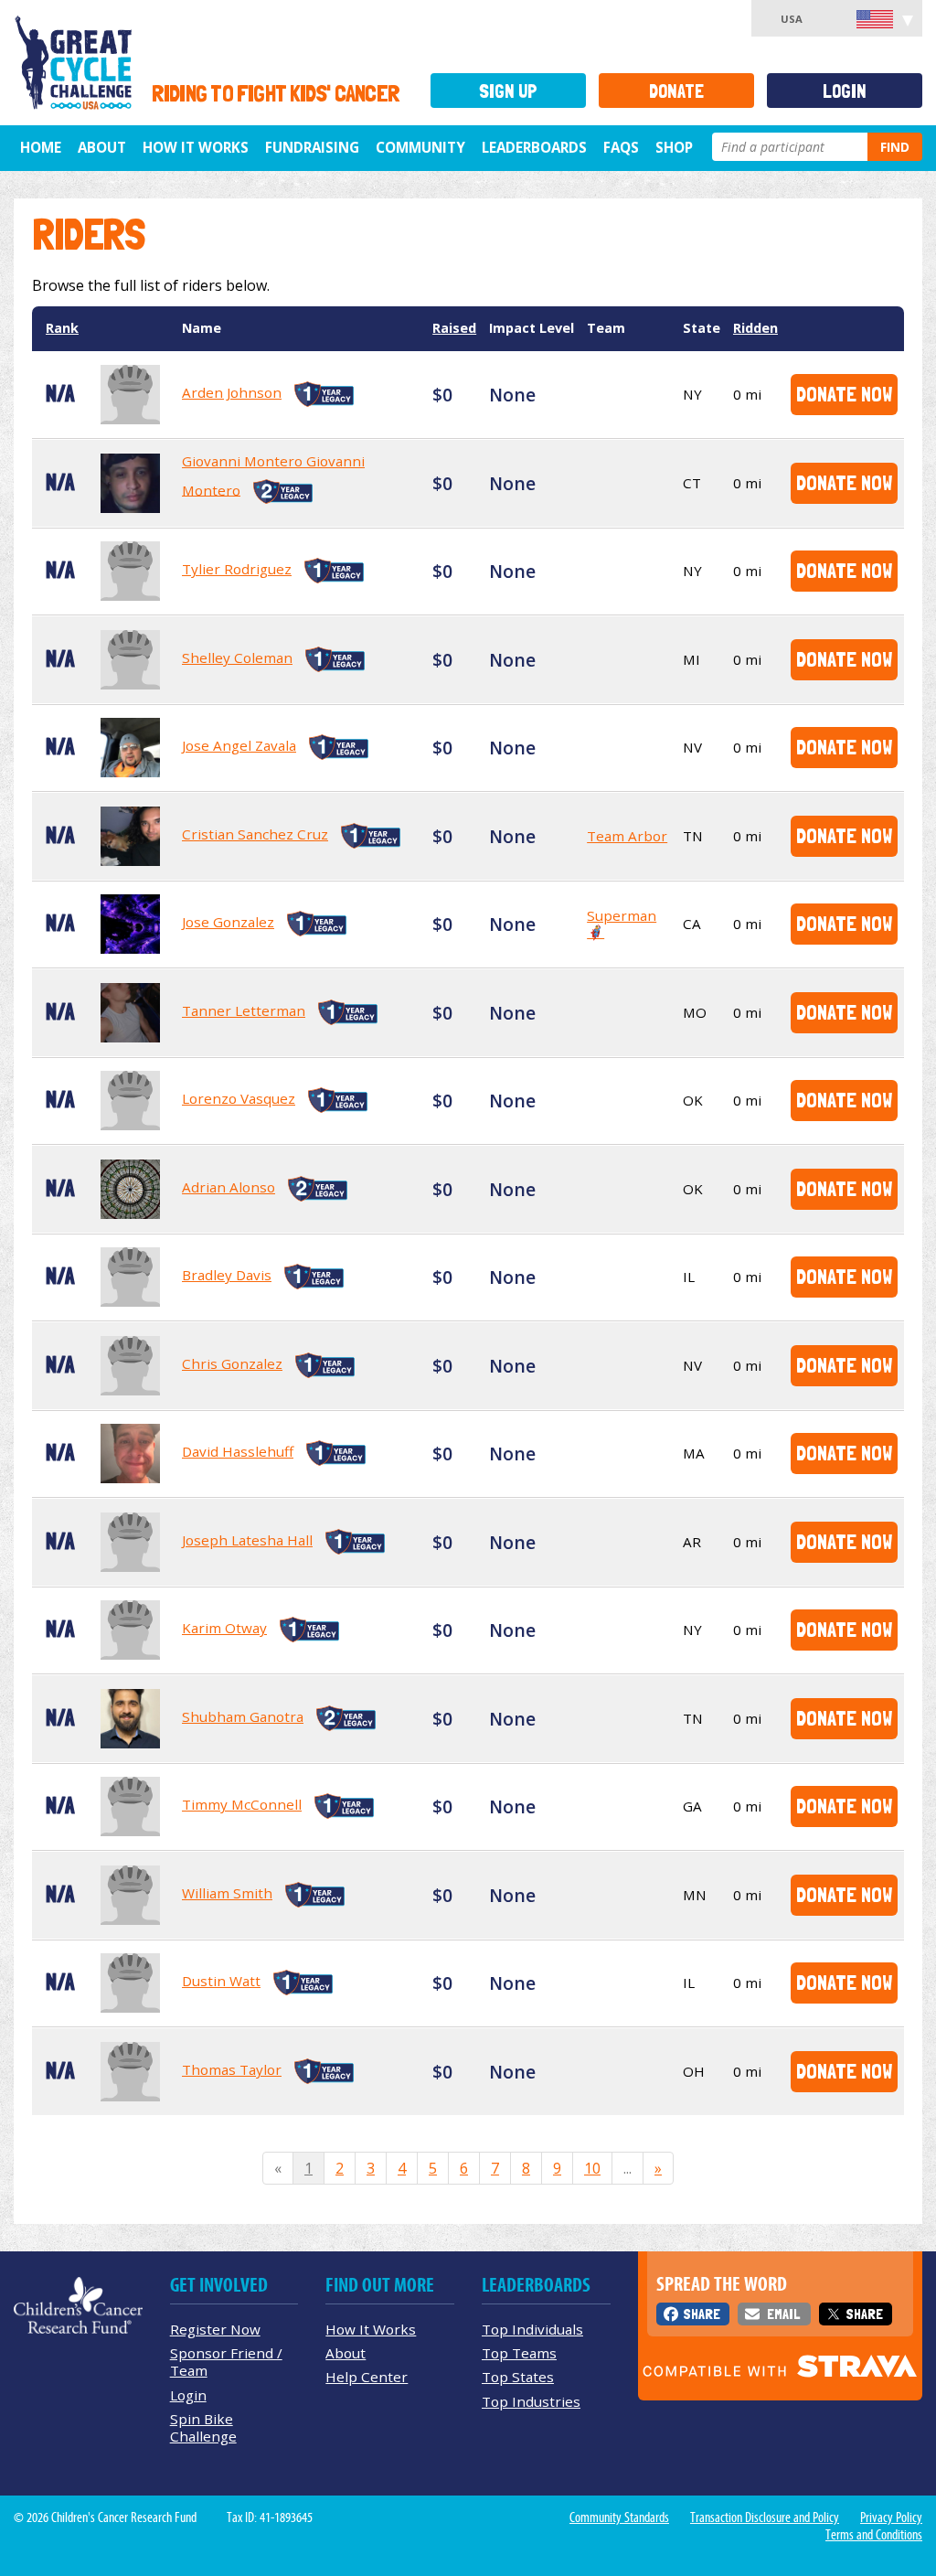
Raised (454, 328)
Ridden (755, 328)
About (102, 147)
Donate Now (844, 394)
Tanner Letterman (244, 1010)
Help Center (367, 2377)
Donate (676, 91)
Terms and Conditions (874, 2535)
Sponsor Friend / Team (226, 2362)
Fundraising (312, 147)
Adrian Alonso (229, 1187)
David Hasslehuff (238, 1451)
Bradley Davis (227, 1275)
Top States (518, 2377)
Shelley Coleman (237, 657)
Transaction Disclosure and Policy (765, 2517)
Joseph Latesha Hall (247, 1540)
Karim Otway (224, 1628)
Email (783, 2314)
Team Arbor (627, 836)
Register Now (215, 2329)
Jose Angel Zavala (239, 745)
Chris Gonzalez (232, 1363)
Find (895, 147)
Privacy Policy (891, 2517)
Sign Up (508, 91)
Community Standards (619, 2517)
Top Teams (519, 2353)
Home (41, 147)
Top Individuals (532, 2329)
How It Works (196, 147)
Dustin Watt (221, 1981)
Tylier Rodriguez (237, 569)
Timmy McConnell (242, 1804)
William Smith (227, 1893)
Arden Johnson (232, 392)
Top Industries (531, 2401)
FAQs (621, 147)
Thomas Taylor (232, 2069)
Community (420, 147)
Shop (674, 147)
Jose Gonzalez (228, 922)
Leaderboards (534, 147)
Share (702, 2314)
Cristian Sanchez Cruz (255, 834)
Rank (62, 328)
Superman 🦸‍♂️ (622, 924)
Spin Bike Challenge (203, 2427)
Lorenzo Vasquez (239, 1098)
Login (845, 91)
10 (592, 2168)
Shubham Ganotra (243, 1716)
